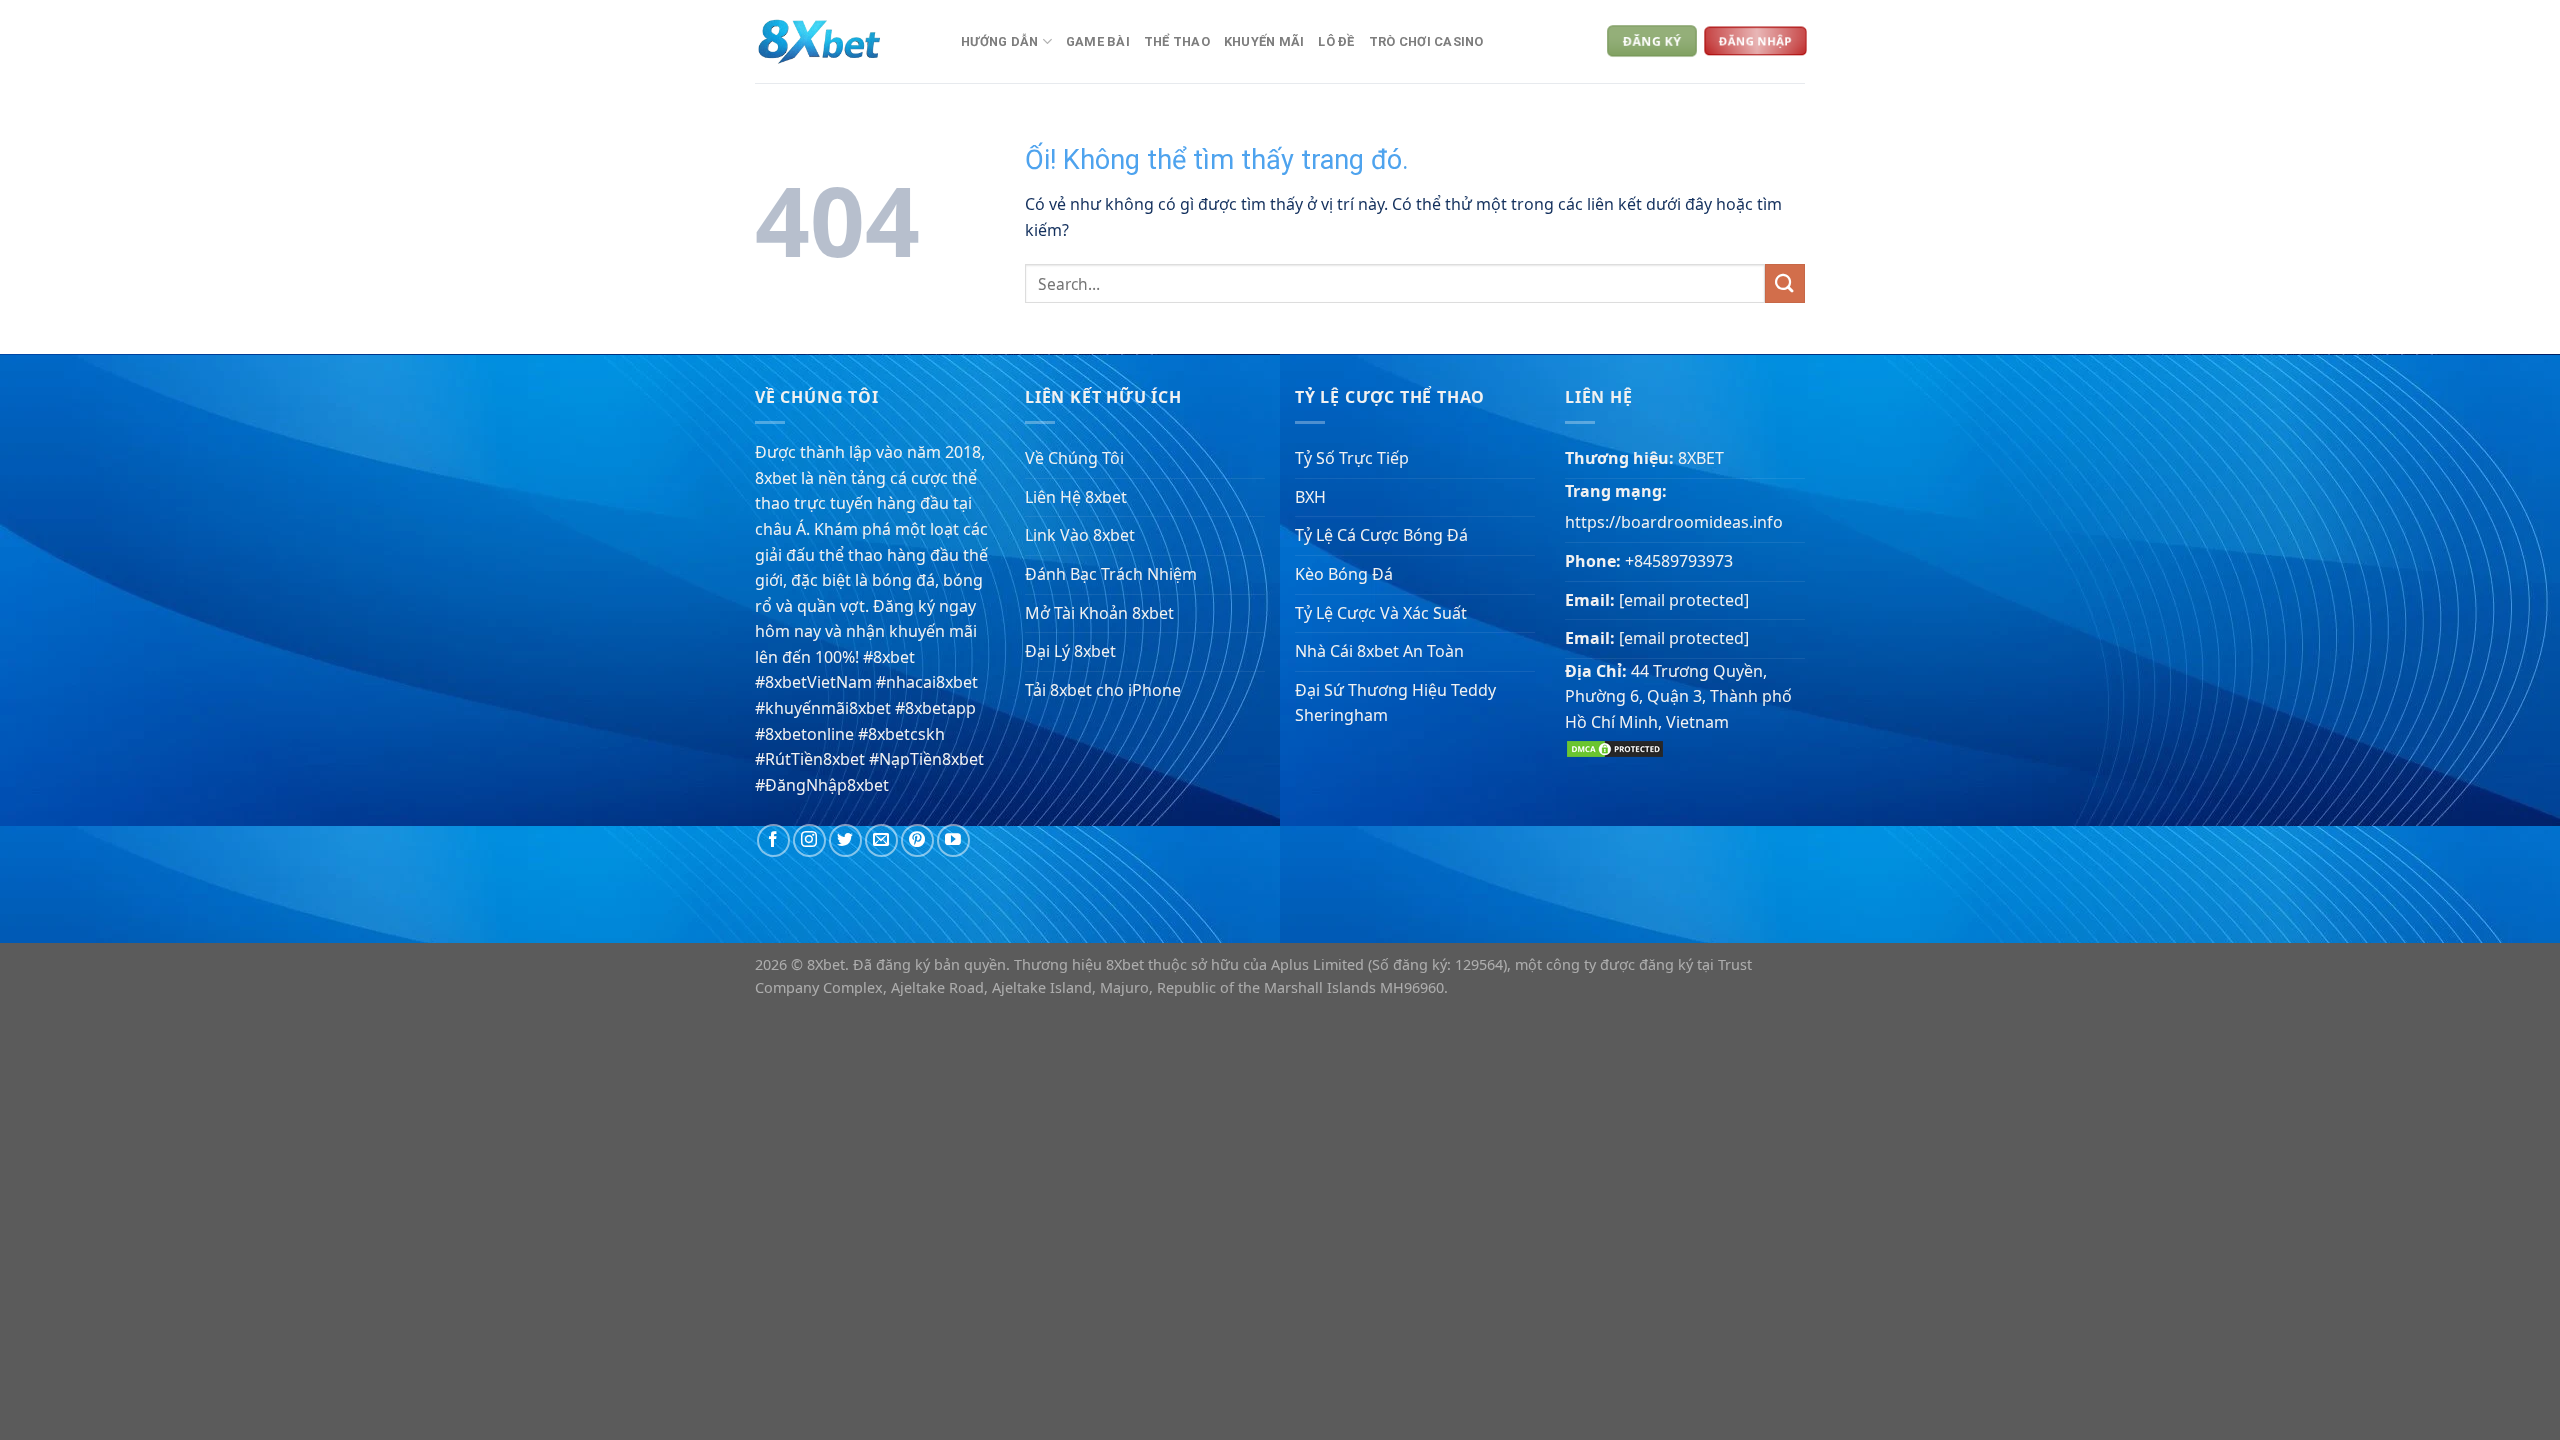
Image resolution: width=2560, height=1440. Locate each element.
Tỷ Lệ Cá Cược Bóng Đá (1381, 535)
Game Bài (1098, 41)
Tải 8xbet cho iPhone (1103, 690)
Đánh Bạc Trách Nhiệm (1111, 574)
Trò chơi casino (1426, 41)
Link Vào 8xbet (1080, 535)
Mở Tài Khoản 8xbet (1099, 613)
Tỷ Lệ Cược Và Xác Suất (1381, 613)
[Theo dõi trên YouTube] (953, 840)
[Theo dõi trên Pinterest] (917, 840)
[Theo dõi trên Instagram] (809, 840)
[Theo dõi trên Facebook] (773, 840)
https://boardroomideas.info (1674, 522)
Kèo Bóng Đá (1344, 574)
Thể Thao (1177, 41)
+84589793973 (1679, 561)
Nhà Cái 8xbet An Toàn (1379, 651)
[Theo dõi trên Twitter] (845, 840)
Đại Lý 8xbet (1070, 651)
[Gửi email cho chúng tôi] (881, 840)
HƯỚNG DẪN (999, 41)
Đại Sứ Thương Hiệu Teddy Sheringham (1395, 703)
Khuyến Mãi (1264, 41)
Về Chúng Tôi (1074, 458)
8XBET (1701, 458)
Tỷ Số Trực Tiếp (1352, 458)
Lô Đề (1336, 41)
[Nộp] (1785, 283)
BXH (1310, 497)
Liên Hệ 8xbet (1076, 497)
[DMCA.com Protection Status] (1615, 747)
